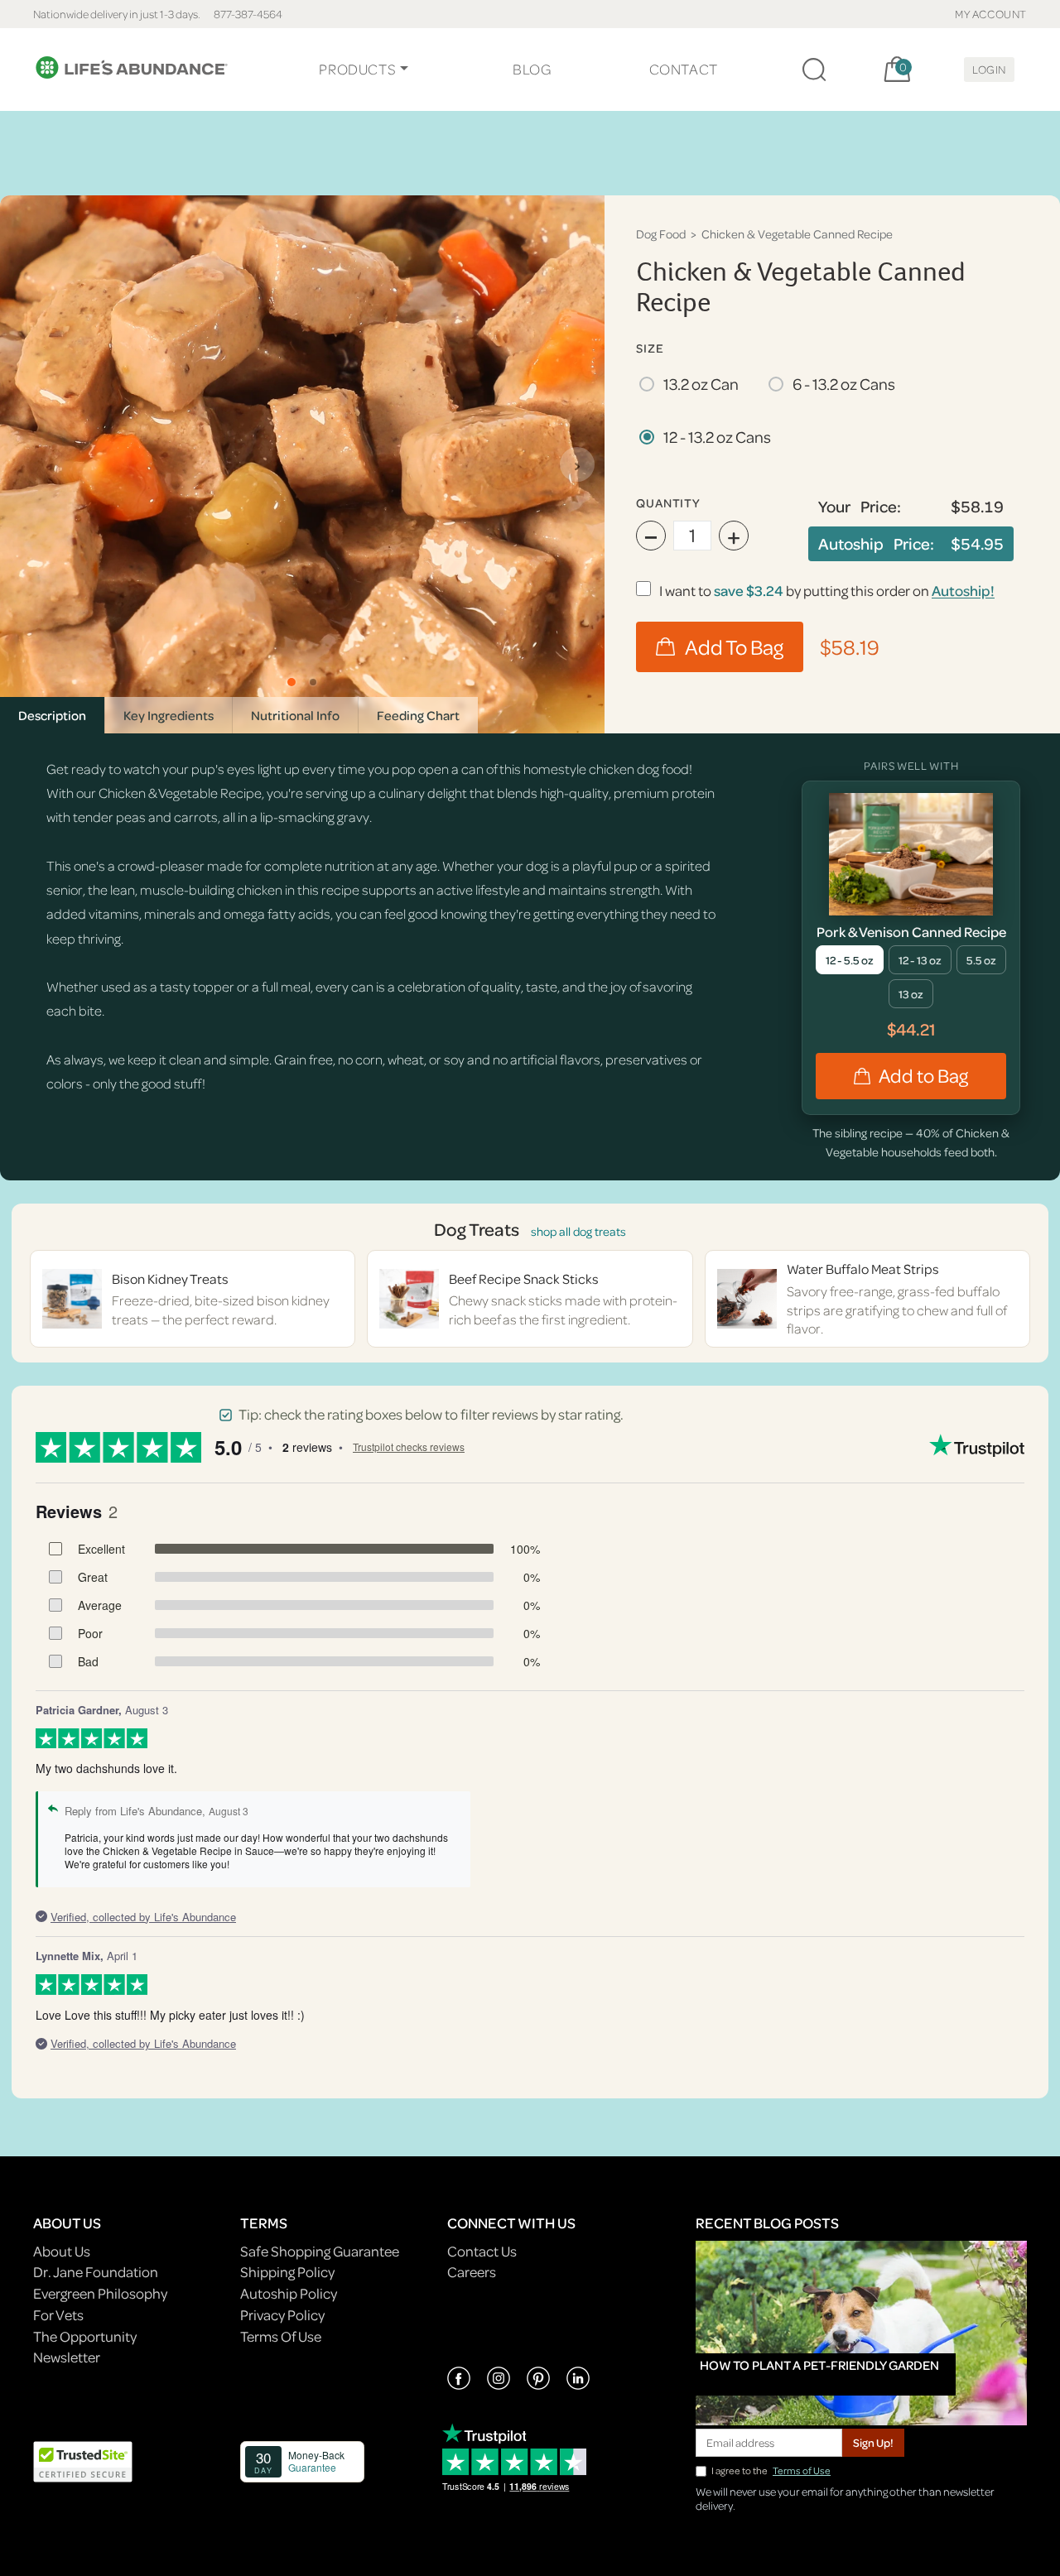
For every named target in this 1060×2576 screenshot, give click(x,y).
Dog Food (661, 234)
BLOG (532, 69)
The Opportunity (85, 2336)
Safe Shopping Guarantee (320, 2251)
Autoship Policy (289, 2293)
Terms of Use (802, 2470)
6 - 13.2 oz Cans (844, 384)
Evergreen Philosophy (100, 2293)
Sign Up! (873, 2442)
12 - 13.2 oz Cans (717, 437)
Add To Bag (734, 647)
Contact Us (482, 2251)
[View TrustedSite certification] (83, 2460)
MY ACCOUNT (991, 14)
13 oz (911, 994)
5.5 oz (981, 960)
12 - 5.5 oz (850, 960)
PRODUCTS (357, 69)
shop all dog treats (578, 1231)
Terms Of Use (281, 2336)
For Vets (58, 2315)
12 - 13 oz (920, 960)
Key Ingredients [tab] (169, 715)
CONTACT (684, 69)
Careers (472, 2272)
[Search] (814, 70)
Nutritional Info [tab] (295, 715)
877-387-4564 (248, 14)
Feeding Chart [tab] (418, 715)
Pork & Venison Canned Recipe (911, 932)
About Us (62, 2251)
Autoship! (963, 591)
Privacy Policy (282, 2315)
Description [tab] (52, 715)
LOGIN (989, 69)
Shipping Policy (287, 2272)
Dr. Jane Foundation (96, 2272)
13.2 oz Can (701, 384)
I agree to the (771, 2470)
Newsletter (67, 2357)
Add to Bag (923, 1076)
